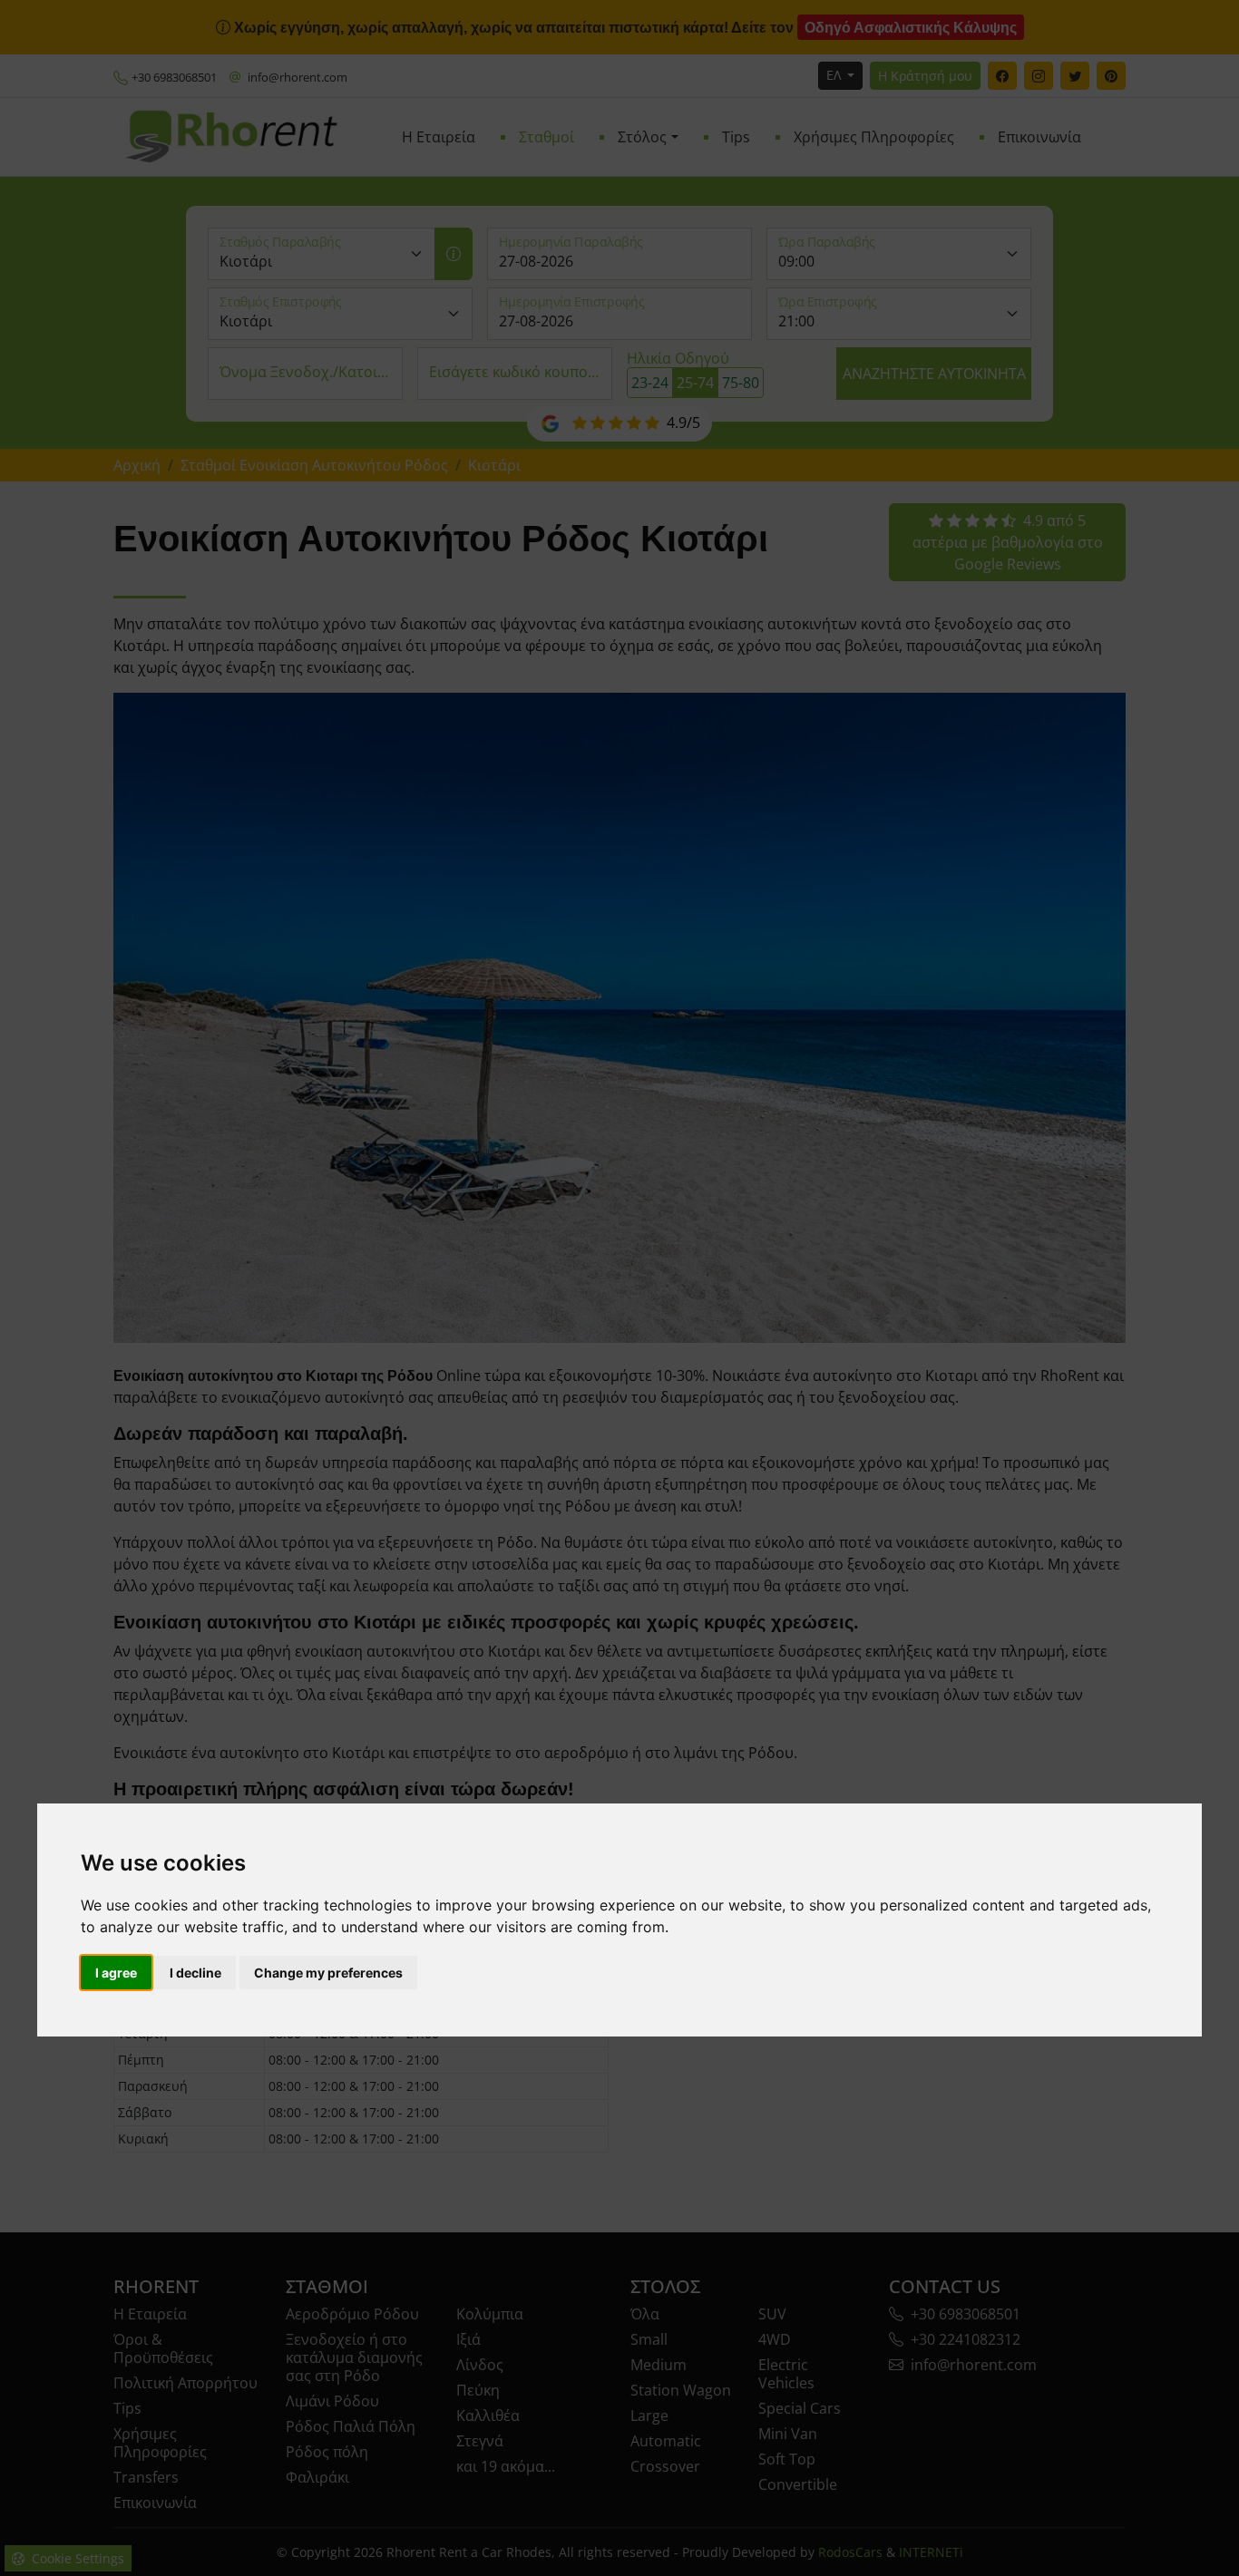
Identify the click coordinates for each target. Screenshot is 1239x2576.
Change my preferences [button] (328, 1973)
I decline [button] (195, 1973)
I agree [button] (116, 1973)
